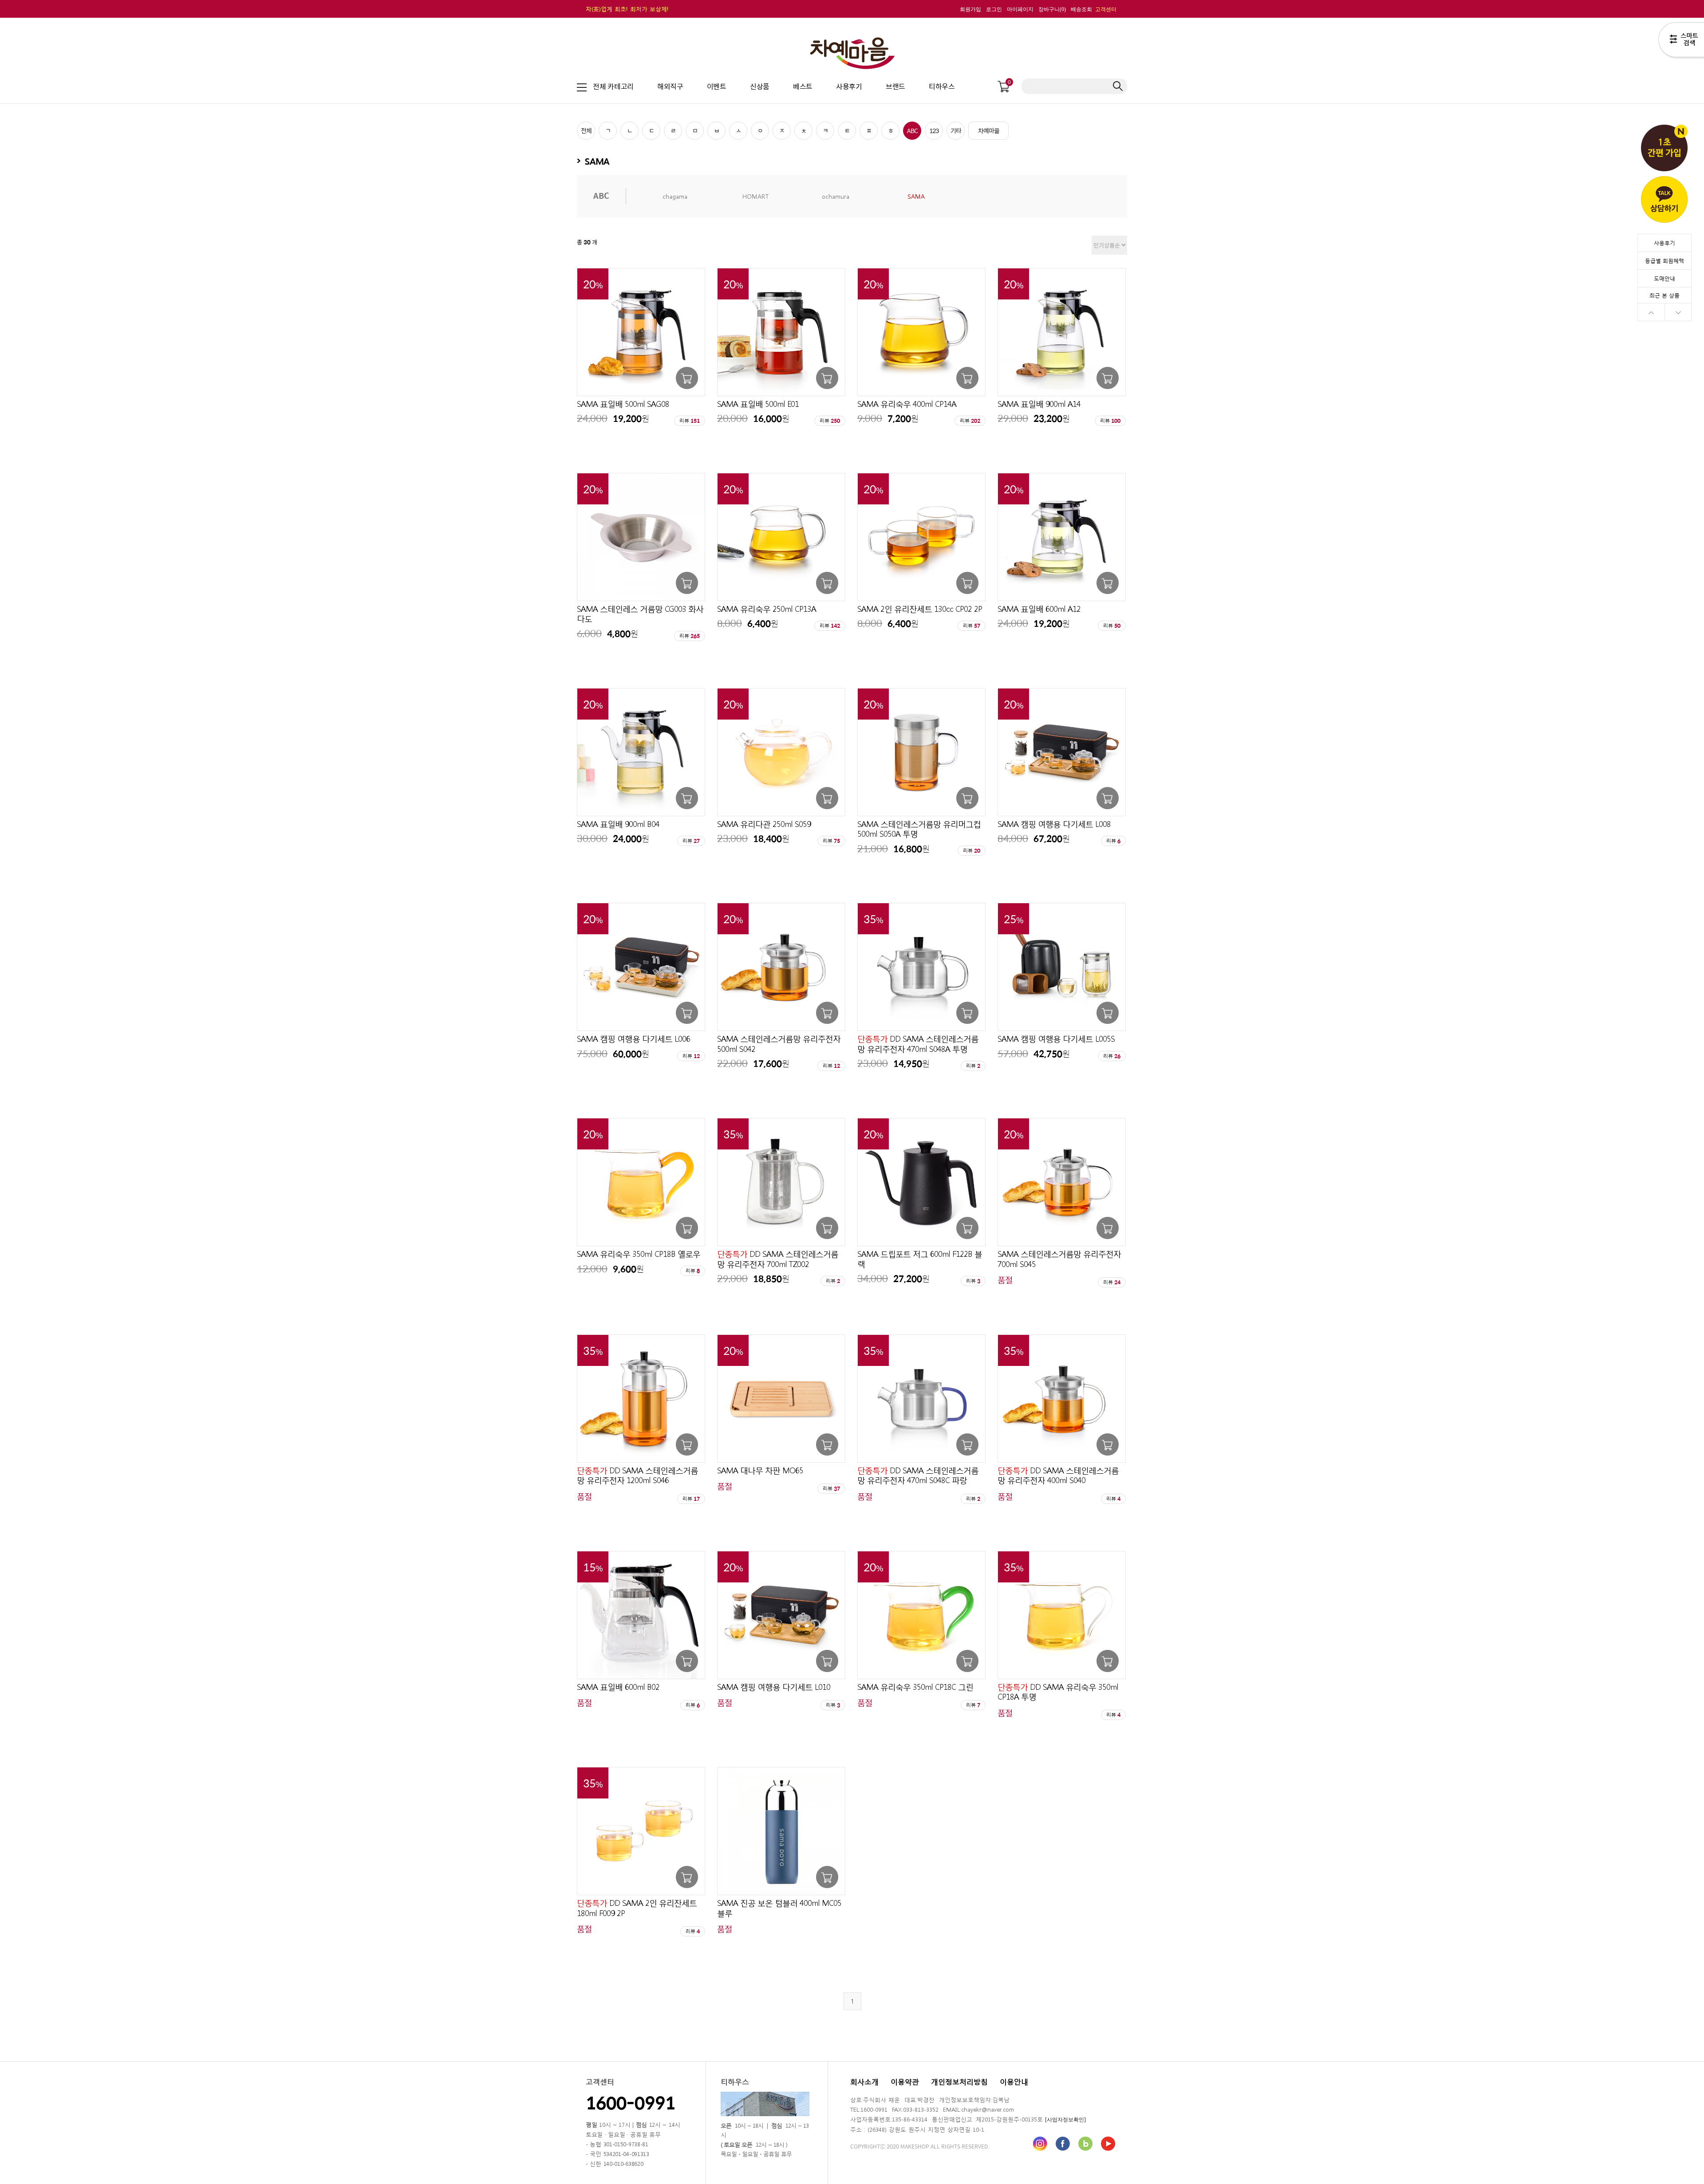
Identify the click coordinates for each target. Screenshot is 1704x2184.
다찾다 (1681, 41)
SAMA (916, 196)
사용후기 (1665, 243)
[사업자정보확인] (1065, 2119)
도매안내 (1665, 278)
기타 (956, 130)
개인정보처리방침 (959, 2081)
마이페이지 (1020, 9)
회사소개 (864, 2081)
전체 (586, 130)
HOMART (755, 196)
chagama (675, 196)
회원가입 (970, 9)
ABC (912, 130)
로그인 (994, 9)
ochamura (836, 196)
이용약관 (905, 2081)
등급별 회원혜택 (1665, 260)
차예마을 (989, 130)
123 (934, 130)
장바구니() (1052, 9)
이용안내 (1014, 2081)
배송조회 (1081, 9)
